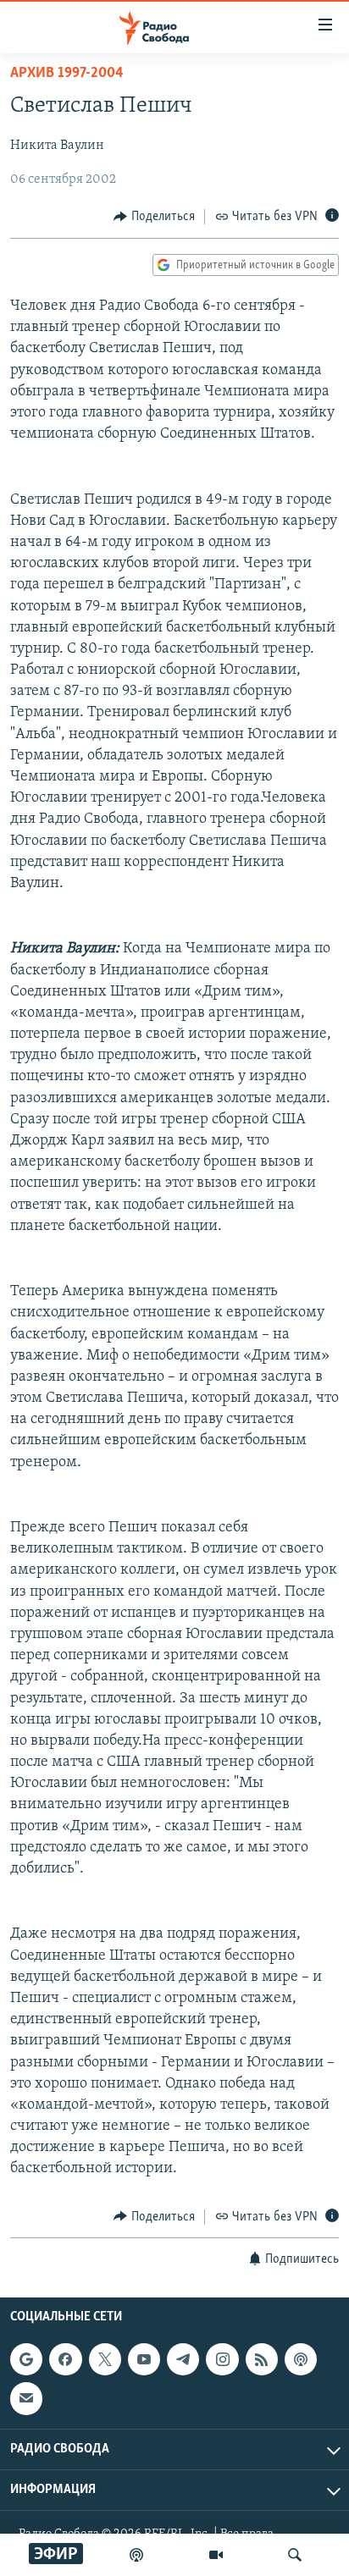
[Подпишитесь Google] (26, 2359)
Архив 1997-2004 (67, 74)
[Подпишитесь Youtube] (144, 2359)
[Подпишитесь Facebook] (65, 2359)
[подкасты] (136, 2555)
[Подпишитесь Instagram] (222, 2359)
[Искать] (295, 2555)
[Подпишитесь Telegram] (183, 2359)
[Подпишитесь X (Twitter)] (105, 2359)
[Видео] (216, 2555)
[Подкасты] (301, 2359)
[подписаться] (26, 2398)
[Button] (154, 217)
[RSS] (262, 2359)
